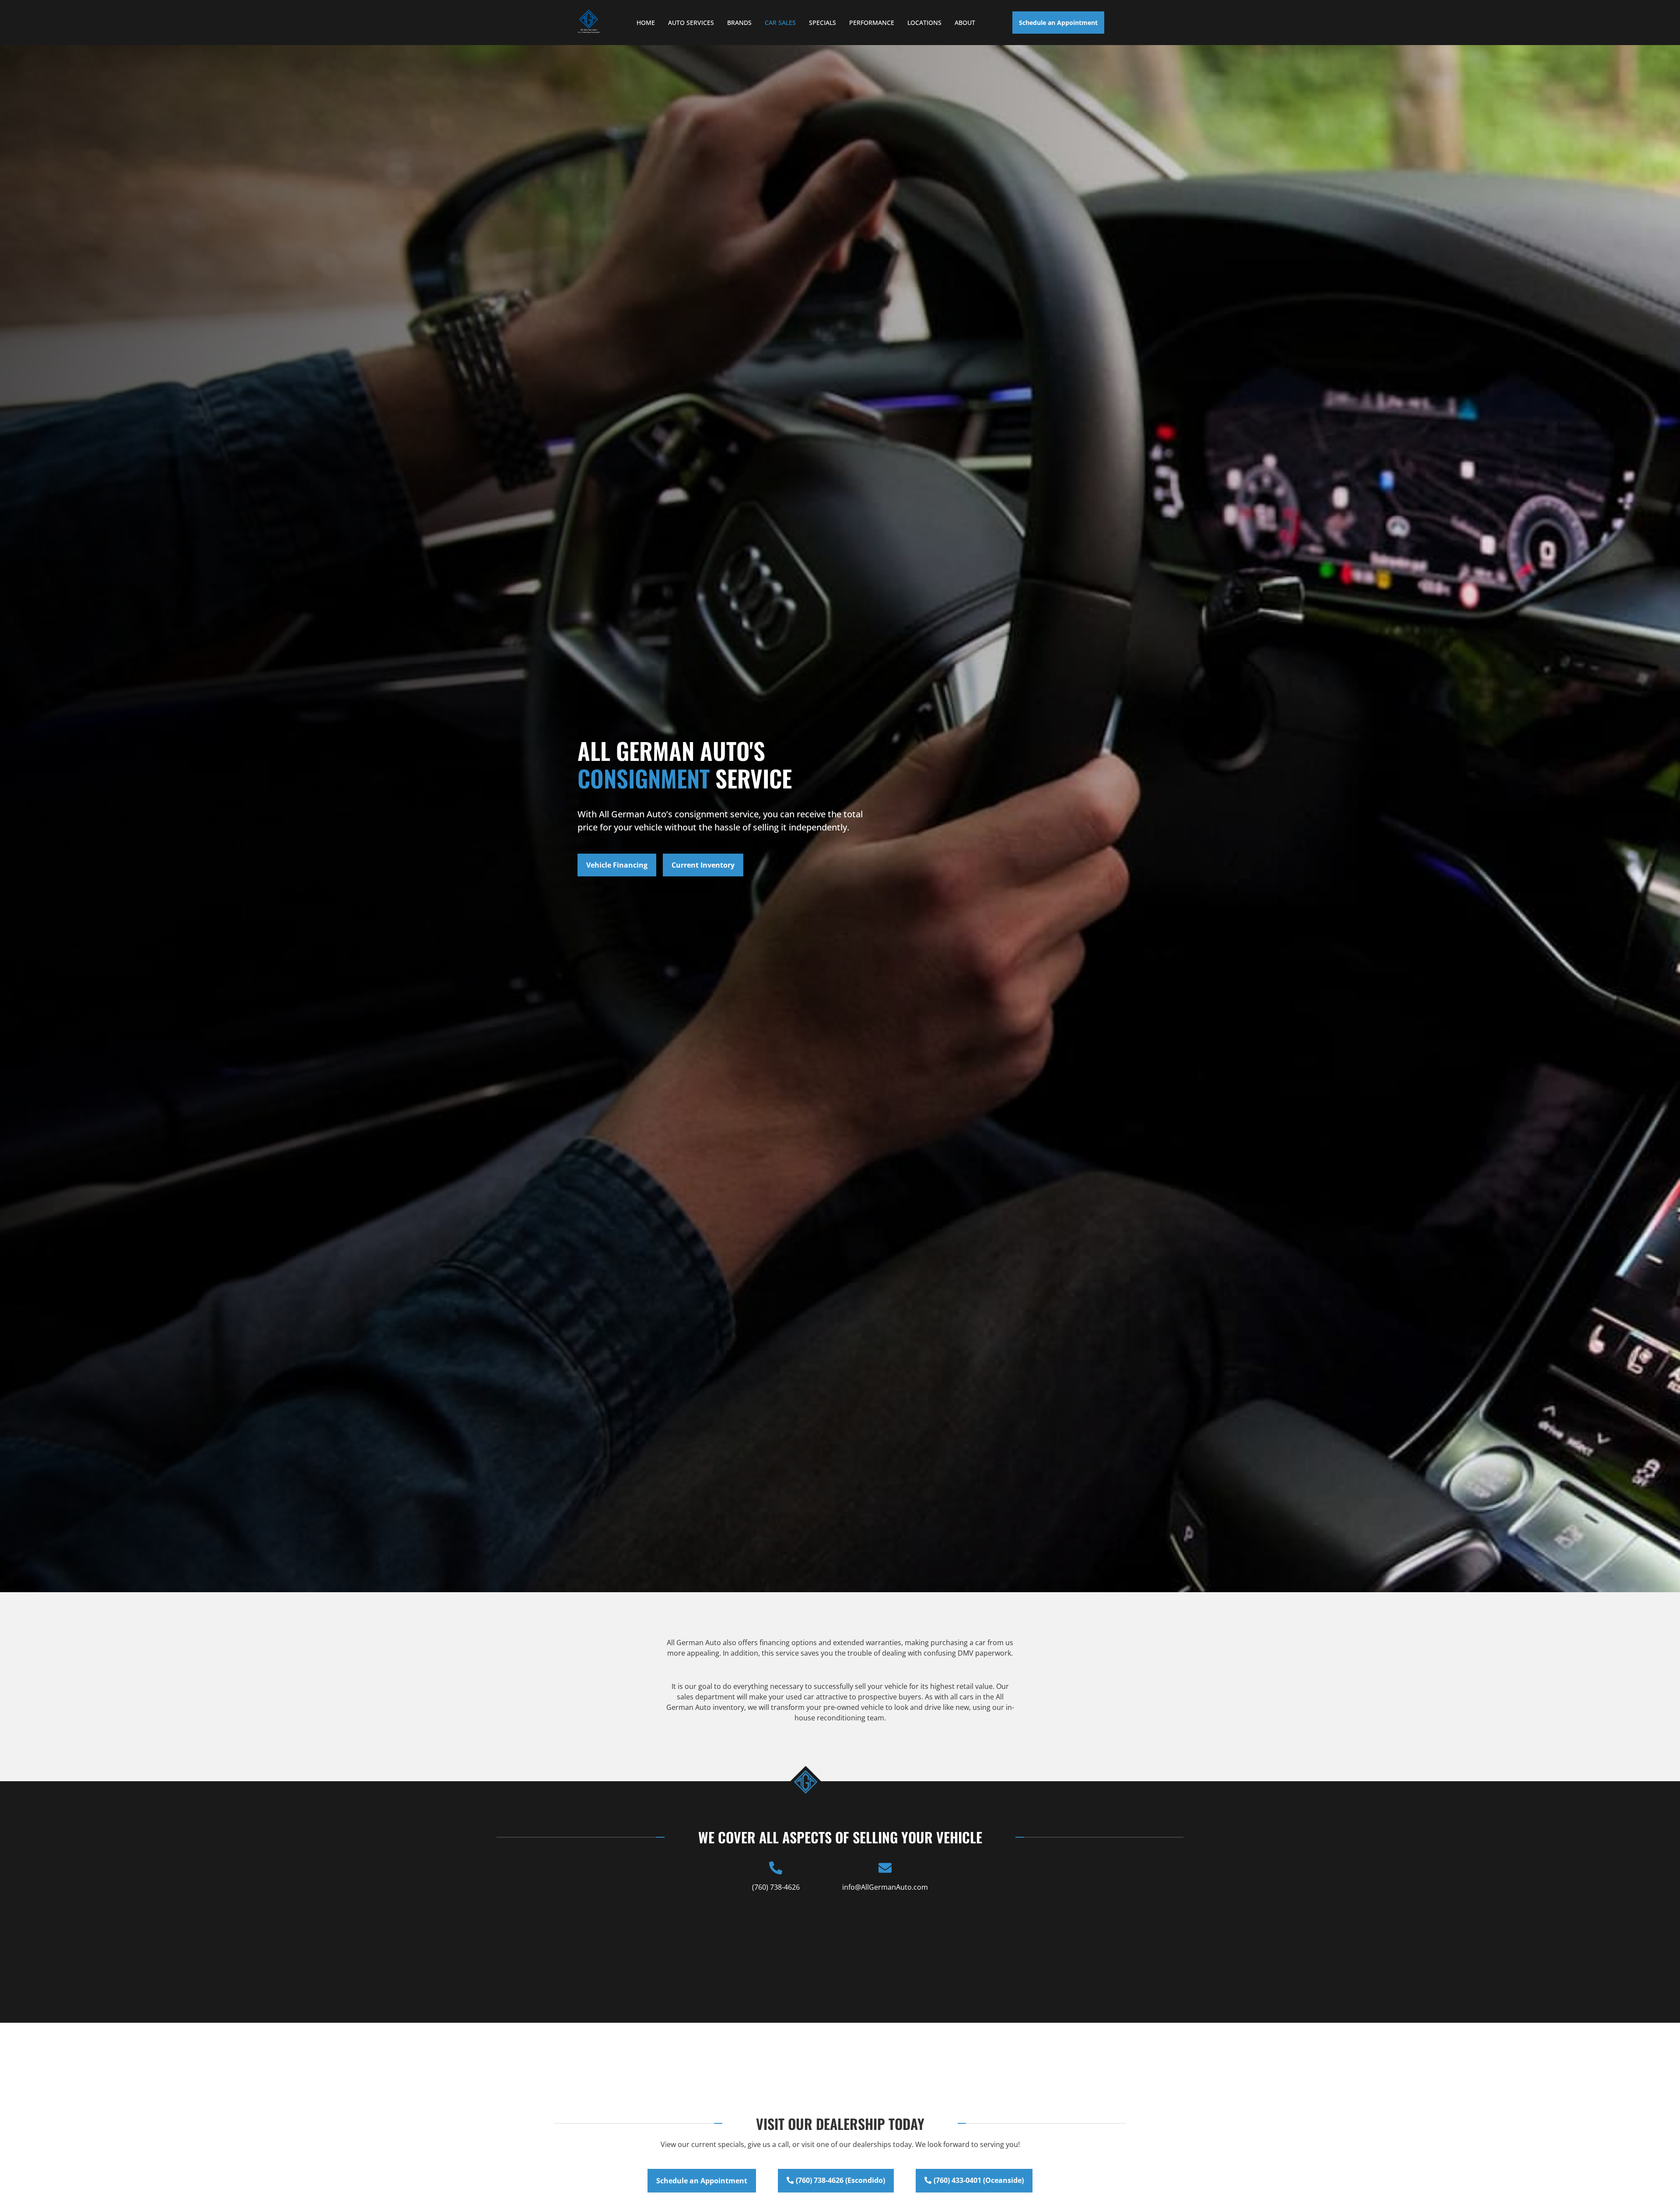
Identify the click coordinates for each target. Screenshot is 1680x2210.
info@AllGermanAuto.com (885, 1887)
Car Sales (780, 23)
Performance (872, 23)
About (965, 23)
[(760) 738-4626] (776, 1868)
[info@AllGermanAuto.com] (885, 1868)
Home (646, 23)
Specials (822, 23)
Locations (924, 23)
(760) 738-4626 (776, 1887)
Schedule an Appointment (1058, 23)
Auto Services (691, 23)
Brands (739, 23)
